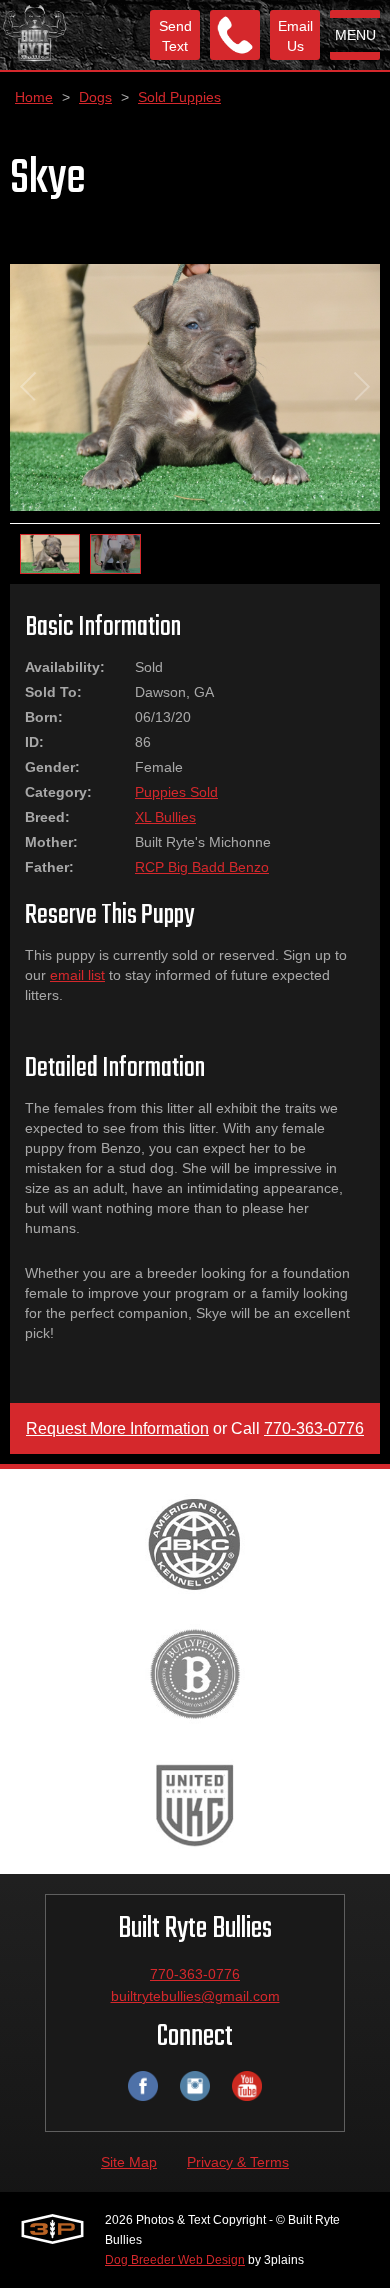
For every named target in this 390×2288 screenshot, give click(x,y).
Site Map (129, 2162)
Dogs (95, 97)
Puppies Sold (176, 792)
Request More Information (117, 1428)
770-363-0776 (314, 1428)
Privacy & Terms (238, 2162)
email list (77, 975)
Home (34, 97)
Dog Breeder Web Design (175, 2260)
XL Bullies (165, 817)
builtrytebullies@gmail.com (195, 1996)
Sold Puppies (179, 97)
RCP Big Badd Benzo (202, 867)
